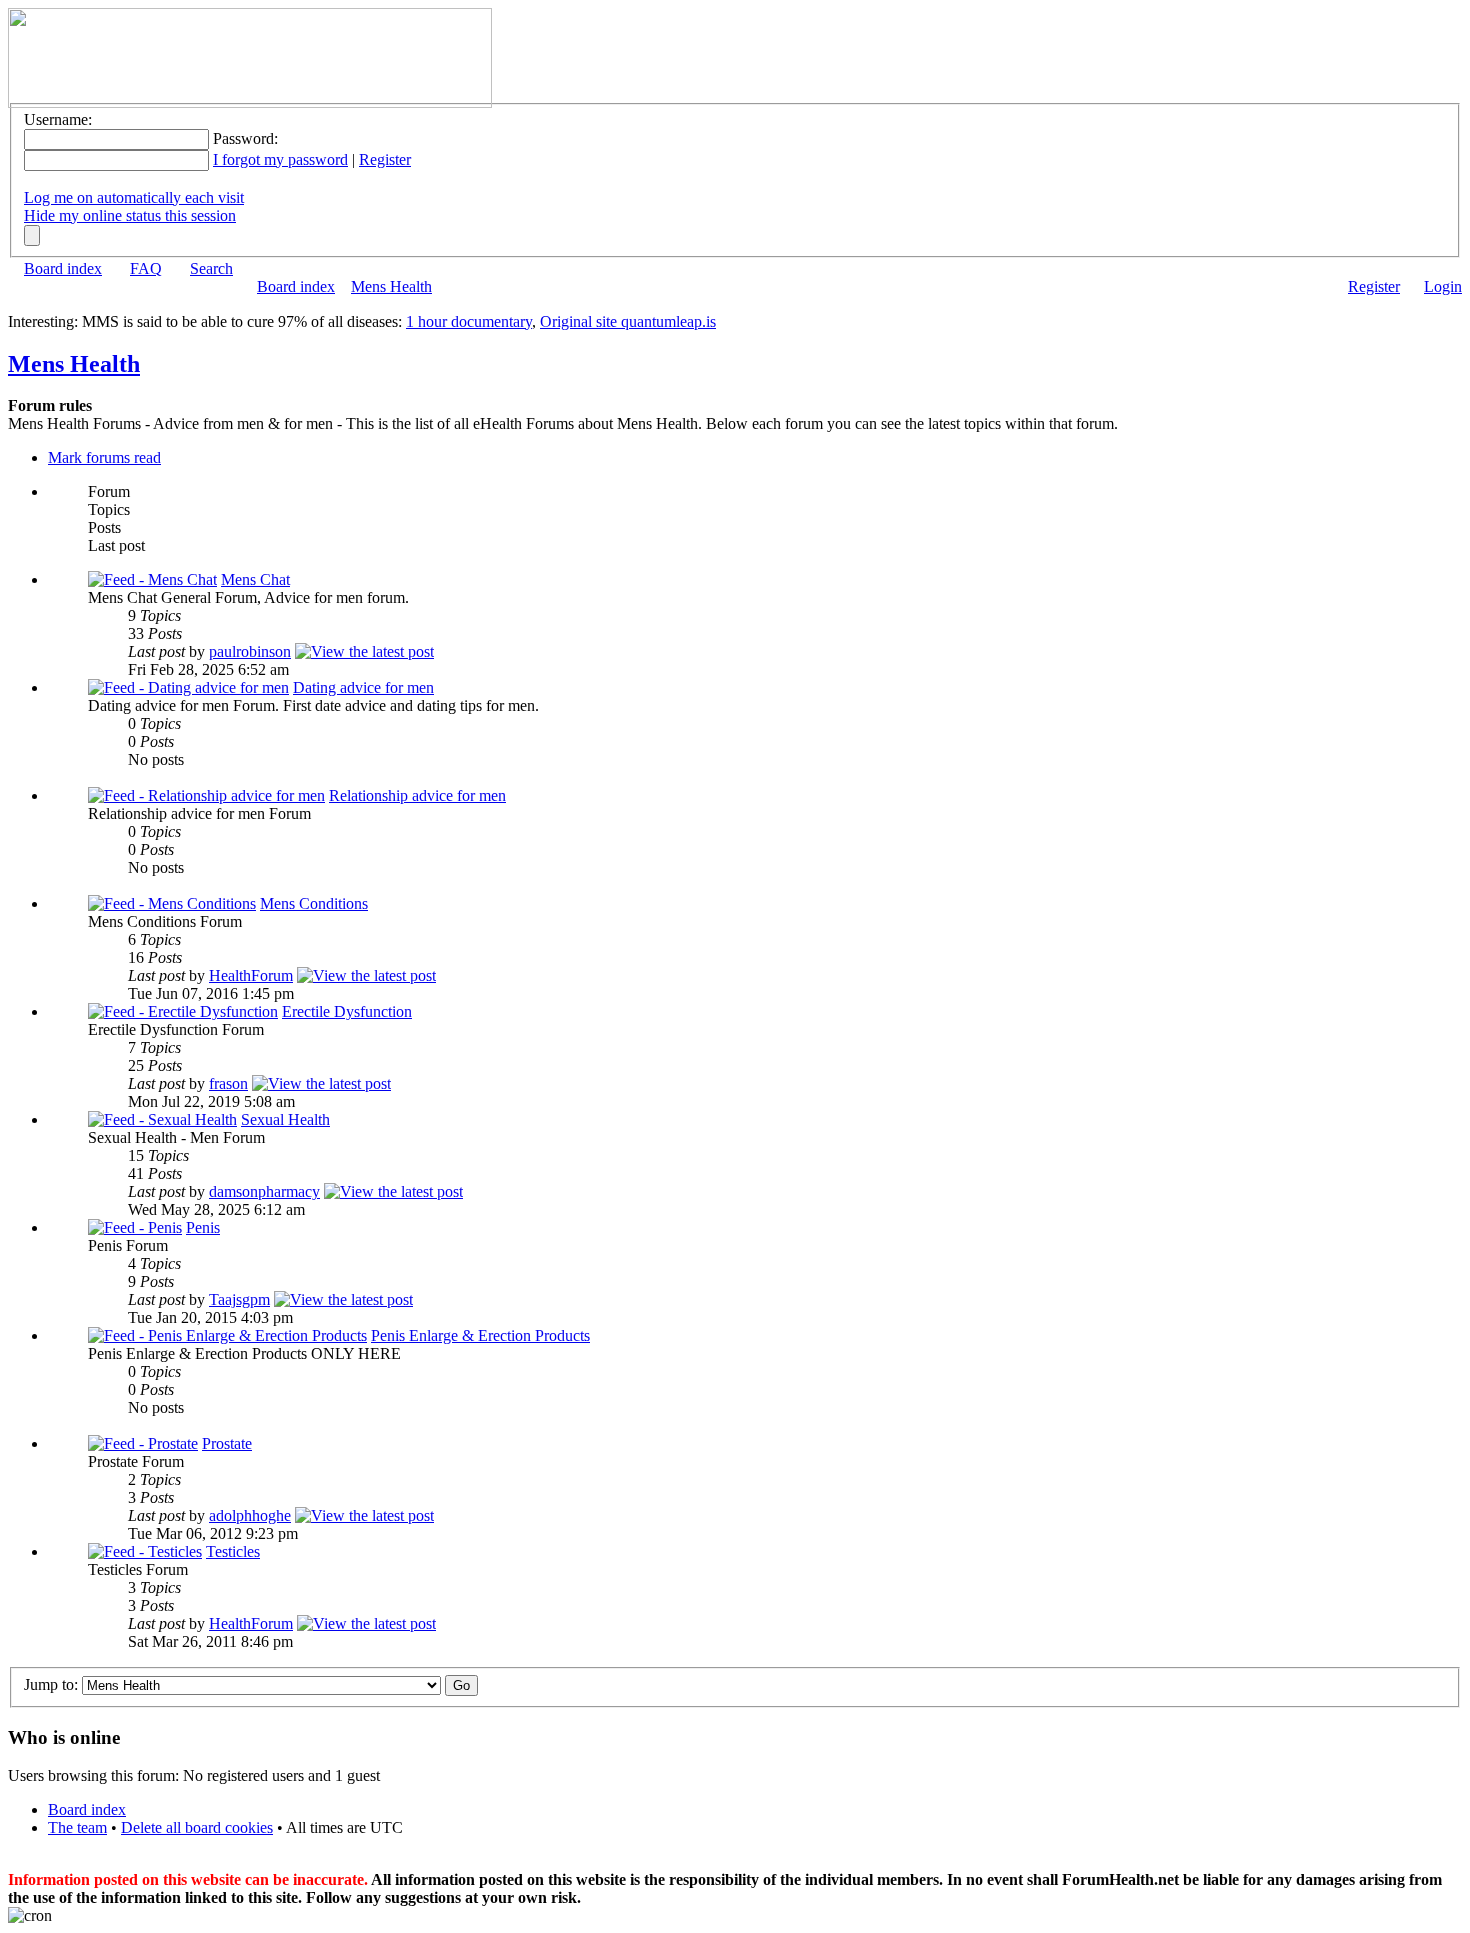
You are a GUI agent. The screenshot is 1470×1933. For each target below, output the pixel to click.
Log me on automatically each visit (134, 197)
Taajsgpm (239, 1299)
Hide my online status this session (130, 215)
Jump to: (51, 1684)
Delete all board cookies (197, 1827)
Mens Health (391, 286)
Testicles (233, 1551)
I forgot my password (280, 159)
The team (77, 1827)
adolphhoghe (250, 1515)
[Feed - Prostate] (143, 1443)
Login (1443, 286)
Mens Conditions (314, 903)
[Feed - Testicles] (145, 1551)
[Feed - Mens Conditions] (172, 903)
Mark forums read (104, 457)
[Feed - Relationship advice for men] (206, 795)
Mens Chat (255, 579)
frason (228, 1083)
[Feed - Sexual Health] (162, 1119)
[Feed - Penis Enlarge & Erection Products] (227, 1335)
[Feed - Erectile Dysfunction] (183, 1011)
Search (211, 268)
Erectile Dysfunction (347, 1011)
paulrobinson (250, 651)
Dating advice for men (363, 687)
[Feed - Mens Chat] (152, 579)
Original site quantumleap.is (628, 321)
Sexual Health (285, 1119)
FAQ (146, 268)
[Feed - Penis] (135, 1227)
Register (385, 159)
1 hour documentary (469, 321)
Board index (63, 268)
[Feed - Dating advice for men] (188, 687)
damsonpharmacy (264, 1191)
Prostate (227, 1443)
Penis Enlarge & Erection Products (480, 1335)
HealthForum (251, 975)
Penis (203, 1227)
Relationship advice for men (417, 795)
